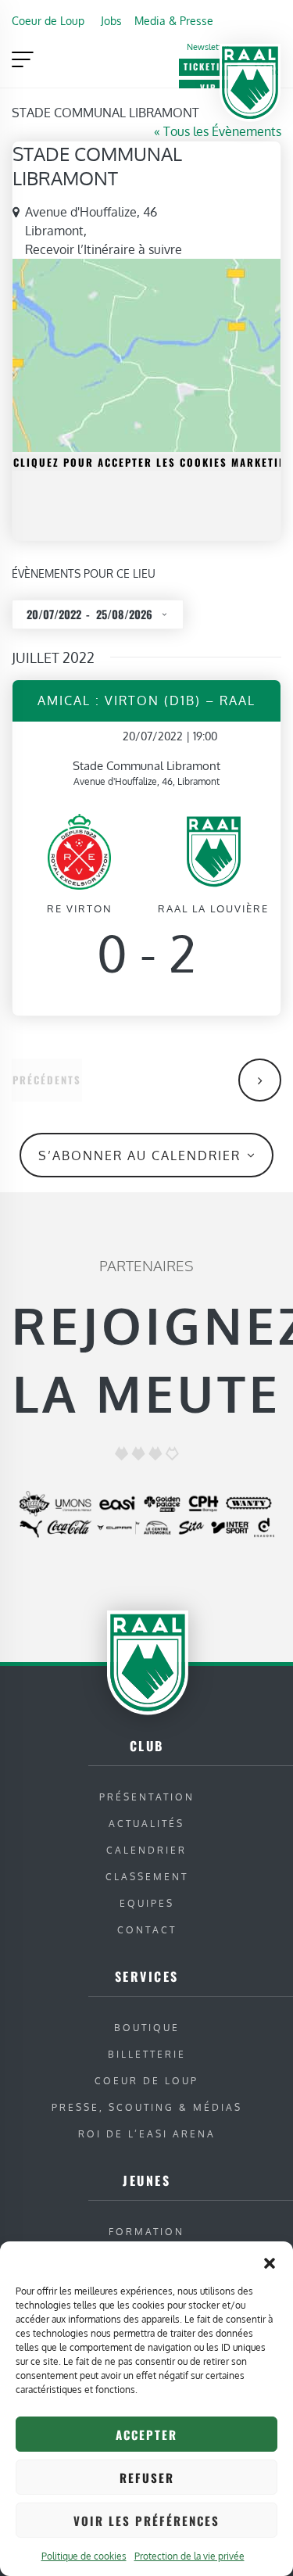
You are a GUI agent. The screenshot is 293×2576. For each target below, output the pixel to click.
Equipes (147, 1903)
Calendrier (146, 1850)
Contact (147, 1930)
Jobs (111, 20)
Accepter (146, 2434)
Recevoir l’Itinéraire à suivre (104, 249)
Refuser (147, 2477)
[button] (270, 2261)
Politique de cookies (84, 2556)
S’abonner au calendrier (139, 1155)
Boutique (147, 2028)
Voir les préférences (146, 2520)
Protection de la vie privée (189, 2556)
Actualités (146, 1824)
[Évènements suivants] (260, 1080)
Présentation (147, 1797)
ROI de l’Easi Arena (147, 2134)
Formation (146, 2232)
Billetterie (147, 2054)
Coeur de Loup (48, 20)
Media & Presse (174, 20)
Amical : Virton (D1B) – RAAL (146, 700)
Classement (147, 1877)
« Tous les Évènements (218, 131)
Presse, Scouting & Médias (147, 2107)
